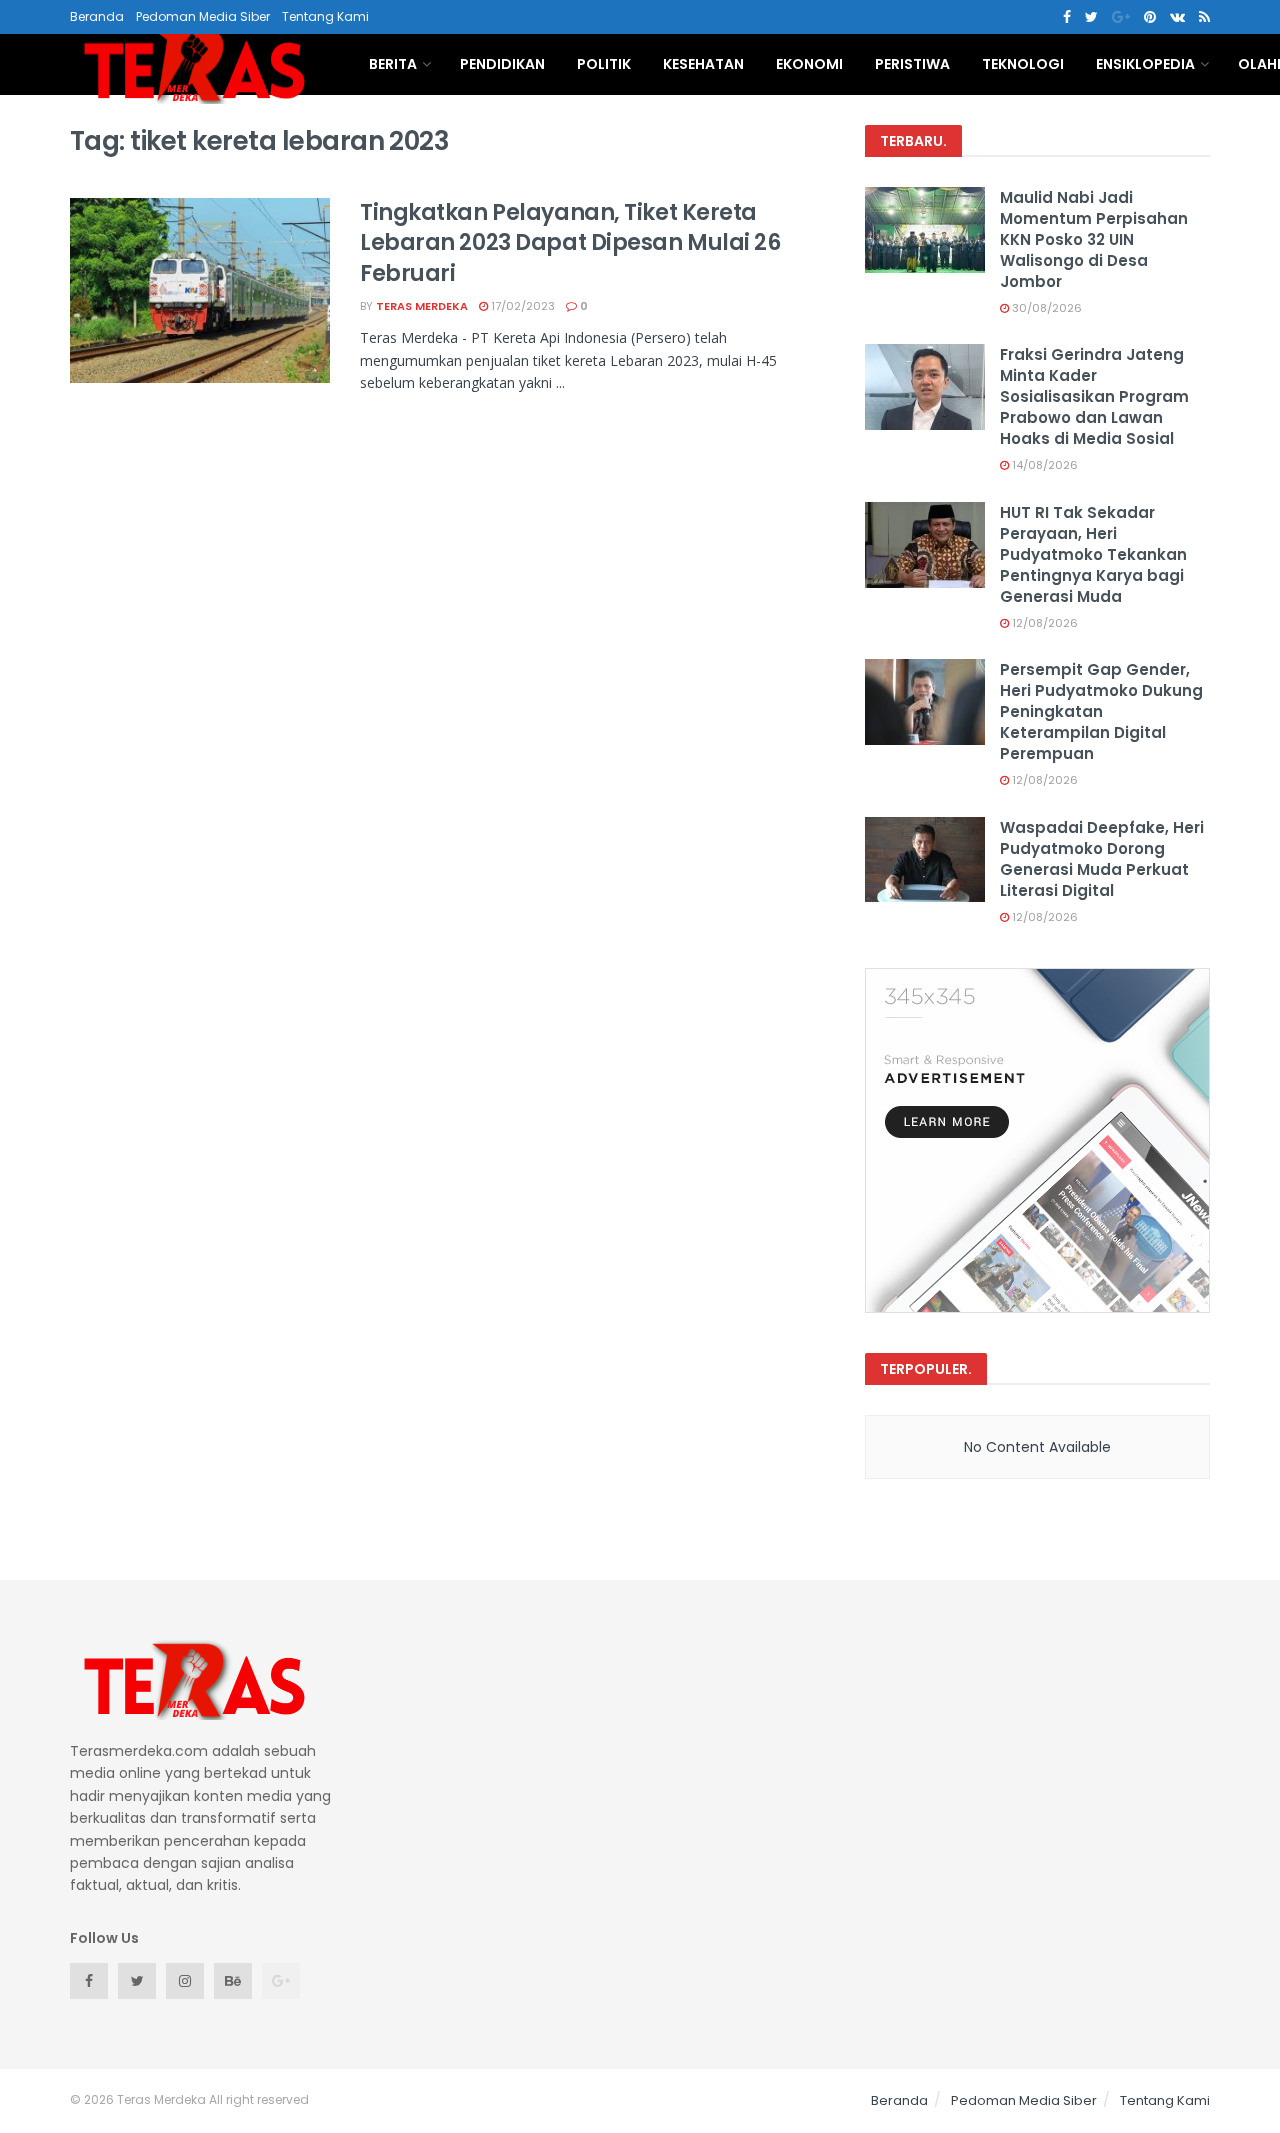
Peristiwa (912, 64)
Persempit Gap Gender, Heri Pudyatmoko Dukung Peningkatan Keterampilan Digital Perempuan (1101, 711)
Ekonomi (809, 64)
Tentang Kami (325, 16)
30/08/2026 (1045, 308)
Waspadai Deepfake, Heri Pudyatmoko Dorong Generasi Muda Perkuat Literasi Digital (1102, 859)
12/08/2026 (1043, 623)
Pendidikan (502, 64)
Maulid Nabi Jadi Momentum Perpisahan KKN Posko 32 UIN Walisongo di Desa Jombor (1094, 239)
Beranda (97, 16)
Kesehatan (703, 64)
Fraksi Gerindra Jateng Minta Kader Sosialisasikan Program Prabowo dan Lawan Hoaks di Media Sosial (1094, 396)
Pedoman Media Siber (203, 16)
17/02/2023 (521, 306)
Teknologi (1023, 64)
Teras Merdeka (422, 306)
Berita (393, 64)
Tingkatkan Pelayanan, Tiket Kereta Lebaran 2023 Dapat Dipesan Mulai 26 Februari (570, 243)
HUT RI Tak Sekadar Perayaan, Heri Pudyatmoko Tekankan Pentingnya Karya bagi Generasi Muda (1093, 554)
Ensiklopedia (1145, 64)
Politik (604, 64)
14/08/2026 (1043, 465)
